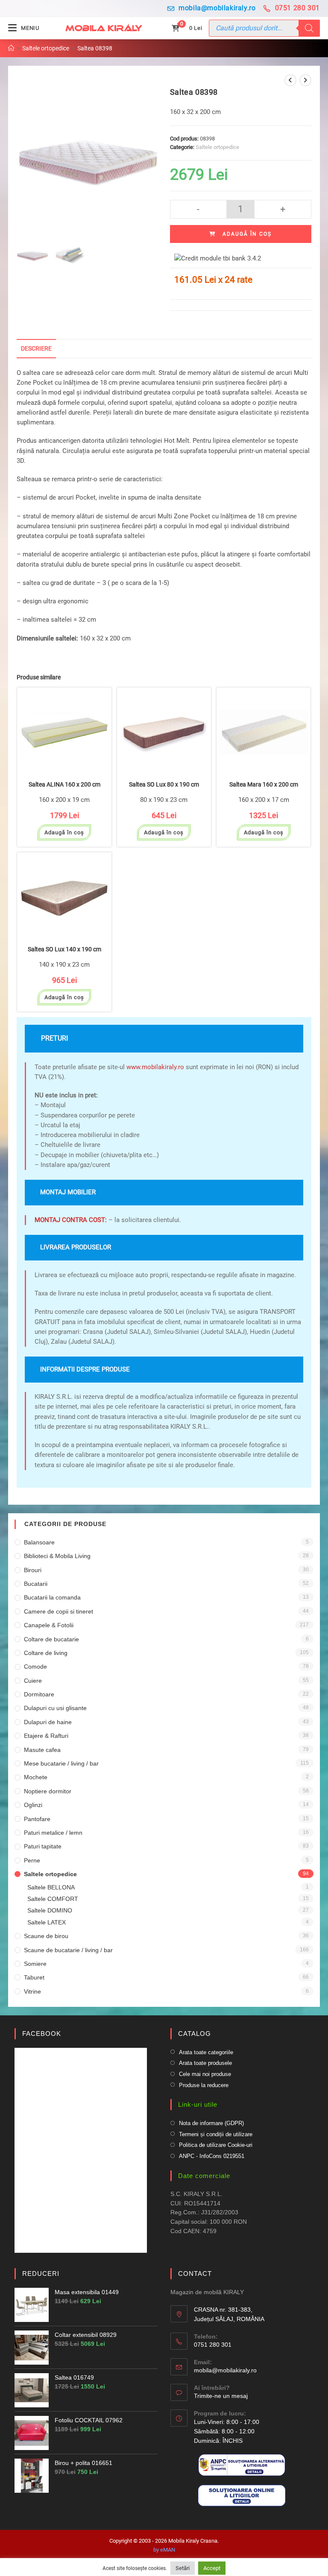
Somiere (35, 1964)
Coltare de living (46, 1653)
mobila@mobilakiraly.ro (217, 8)
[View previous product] (290, 80)
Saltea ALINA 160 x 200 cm (64, 785)
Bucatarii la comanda (52, 1597)
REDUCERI (41, 2273)
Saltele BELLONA (51, 1887)
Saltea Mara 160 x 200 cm (264, 785)
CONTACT (195, 2273)
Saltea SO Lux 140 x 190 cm (64, 949)
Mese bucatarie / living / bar (61, 1763)
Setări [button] (183, 2568)
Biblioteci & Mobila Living (57, 1556)
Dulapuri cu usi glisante (55, 1708)
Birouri (33, 1570)
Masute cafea (42, 1750)
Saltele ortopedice (217, 147)
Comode (35, 1667)
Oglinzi (33, 1805)
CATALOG (195, 2034)
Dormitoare (39, 1694)
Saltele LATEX (47, 1922)
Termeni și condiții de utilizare (216, 2134)
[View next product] (305, 80)
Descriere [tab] (36, 348)
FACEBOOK (42, 2034)
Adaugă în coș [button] (64, 832)
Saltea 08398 (95, 48)
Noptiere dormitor (48, 1791)
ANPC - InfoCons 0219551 (212, 2156)
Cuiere (33, 1681)
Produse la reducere (204, 2085)
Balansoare (39, 1542)
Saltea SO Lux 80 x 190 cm (164, 785)
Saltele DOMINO (50, 1910)
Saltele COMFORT (53, 1899)
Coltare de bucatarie (51, 1639)
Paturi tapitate (43, 1846)
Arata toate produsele (205, 2063)
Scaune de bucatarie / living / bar (68, 1950)
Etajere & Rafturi (46, 1736)
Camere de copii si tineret (59, 1611)
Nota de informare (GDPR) (211, 2123)
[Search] (309, 28)
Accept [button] (212, 2568)
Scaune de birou (46, 1936)
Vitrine (32, 1991)
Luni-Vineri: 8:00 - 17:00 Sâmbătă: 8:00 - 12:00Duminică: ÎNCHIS (227, 2431)
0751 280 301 (297, 8)
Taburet (34, 1977)
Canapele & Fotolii (49, 1625)
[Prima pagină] (11, 48)
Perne (32, 1860)
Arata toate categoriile (206, 2052)
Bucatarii (36, 1584)
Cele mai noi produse (205, 2074)
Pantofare (37, 1819)
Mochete (36, 1777)
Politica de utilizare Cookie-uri (216, 2145)
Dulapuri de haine (48, 1722)
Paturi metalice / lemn (53, 1833)
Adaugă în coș (247, 234)
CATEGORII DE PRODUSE (65, 1524)
